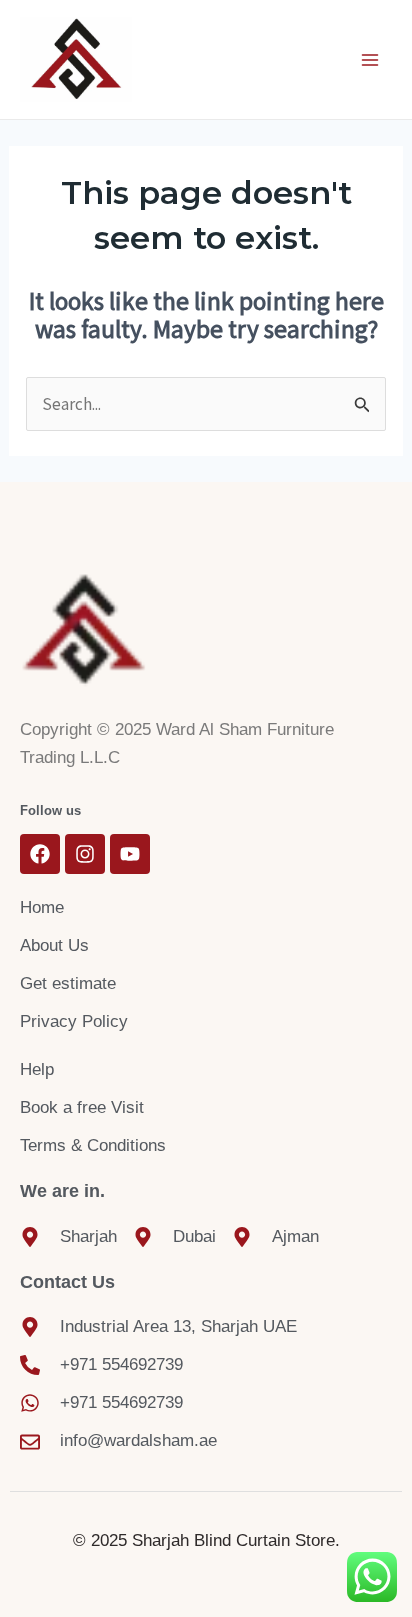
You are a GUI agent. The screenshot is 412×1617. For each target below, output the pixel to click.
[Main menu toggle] (370, 60)
